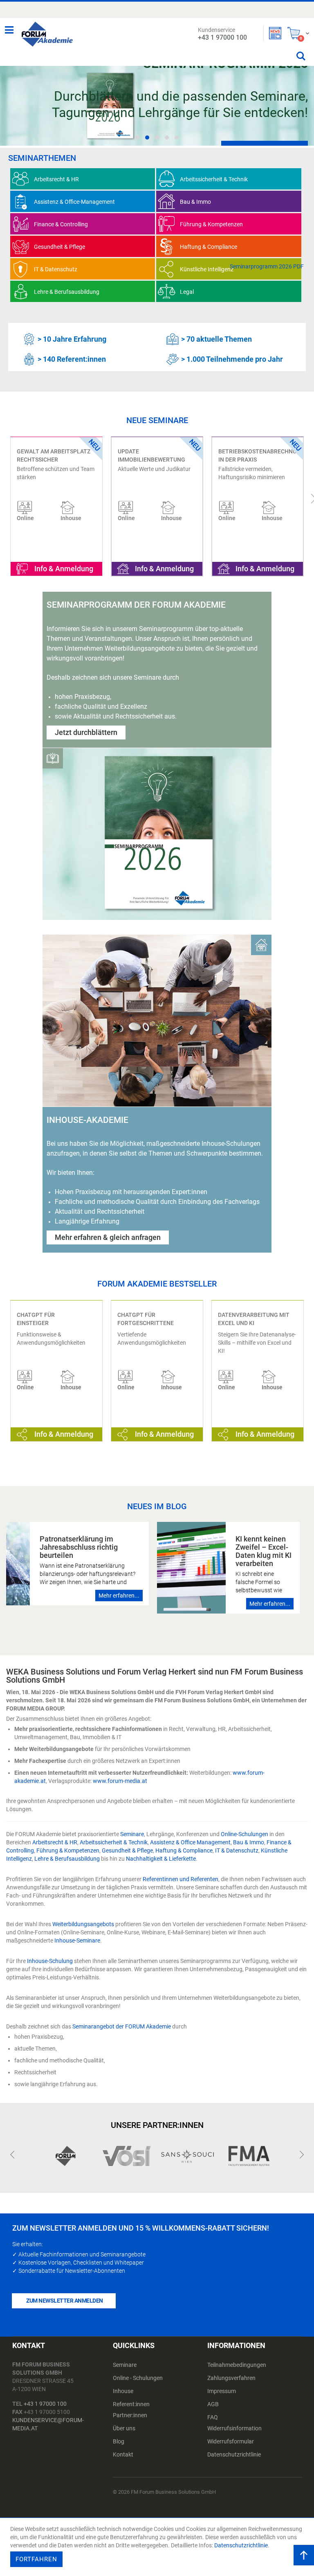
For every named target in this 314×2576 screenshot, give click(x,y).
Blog (119, 2441)
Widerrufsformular (231, 2441)
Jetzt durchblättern (86, 732)
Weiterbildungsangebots (83, 1924)
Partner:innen (130, 2415)
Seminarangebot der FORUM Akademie (122, 2026)
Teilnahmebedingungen (237, 2365)
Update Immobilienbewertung (51, 455)
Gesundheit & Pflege (127, 1850)
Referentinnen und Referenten (181, 1879)
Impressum (222, 2391)
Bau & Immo (249, 1842)
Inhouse (123, 2391)
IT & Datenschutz (237, 1850)
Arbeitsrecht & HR (55, 1842)
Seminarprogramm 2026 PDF (267, 266)
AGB (213, 2404)
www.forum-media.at (120, 1781)
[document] (158, 2547)
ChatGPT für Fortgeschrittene (146, 1319)
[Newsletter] (275, 33)
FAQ (213, 2417)
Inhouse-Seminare (77, 1940)
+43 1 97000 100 (45, 2404)
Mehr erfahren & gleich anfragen (108, 1237)
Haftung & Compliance (184, 1850)
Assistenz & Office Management (190, 1842)
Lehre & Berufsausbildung (67, 1859)
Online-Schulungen (244, 1834)
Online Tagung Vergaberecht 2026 (247, 455)
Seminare (132, 1834)
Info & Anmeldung (64, 569)
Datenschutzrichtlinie (234, 2454)
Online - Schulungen (138, 2378)
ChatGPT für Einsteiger (36, 1319)
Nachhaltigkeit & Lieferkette (161, 1859)
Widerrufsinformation (234, 2428)
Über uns (124, 2428)
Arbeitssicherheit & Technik (114, 1842)
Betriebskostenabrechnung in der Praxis (158, 455)
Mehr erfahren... (119, 1596)
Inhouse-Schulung (50, 1961)
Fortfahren (36, 2559)
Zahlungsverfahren (231, 2378)
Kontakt (123, 2454)
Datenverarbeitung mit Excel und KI (254, 1319)
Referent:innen (131, 2404)
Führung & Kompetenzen (68, 1850)
